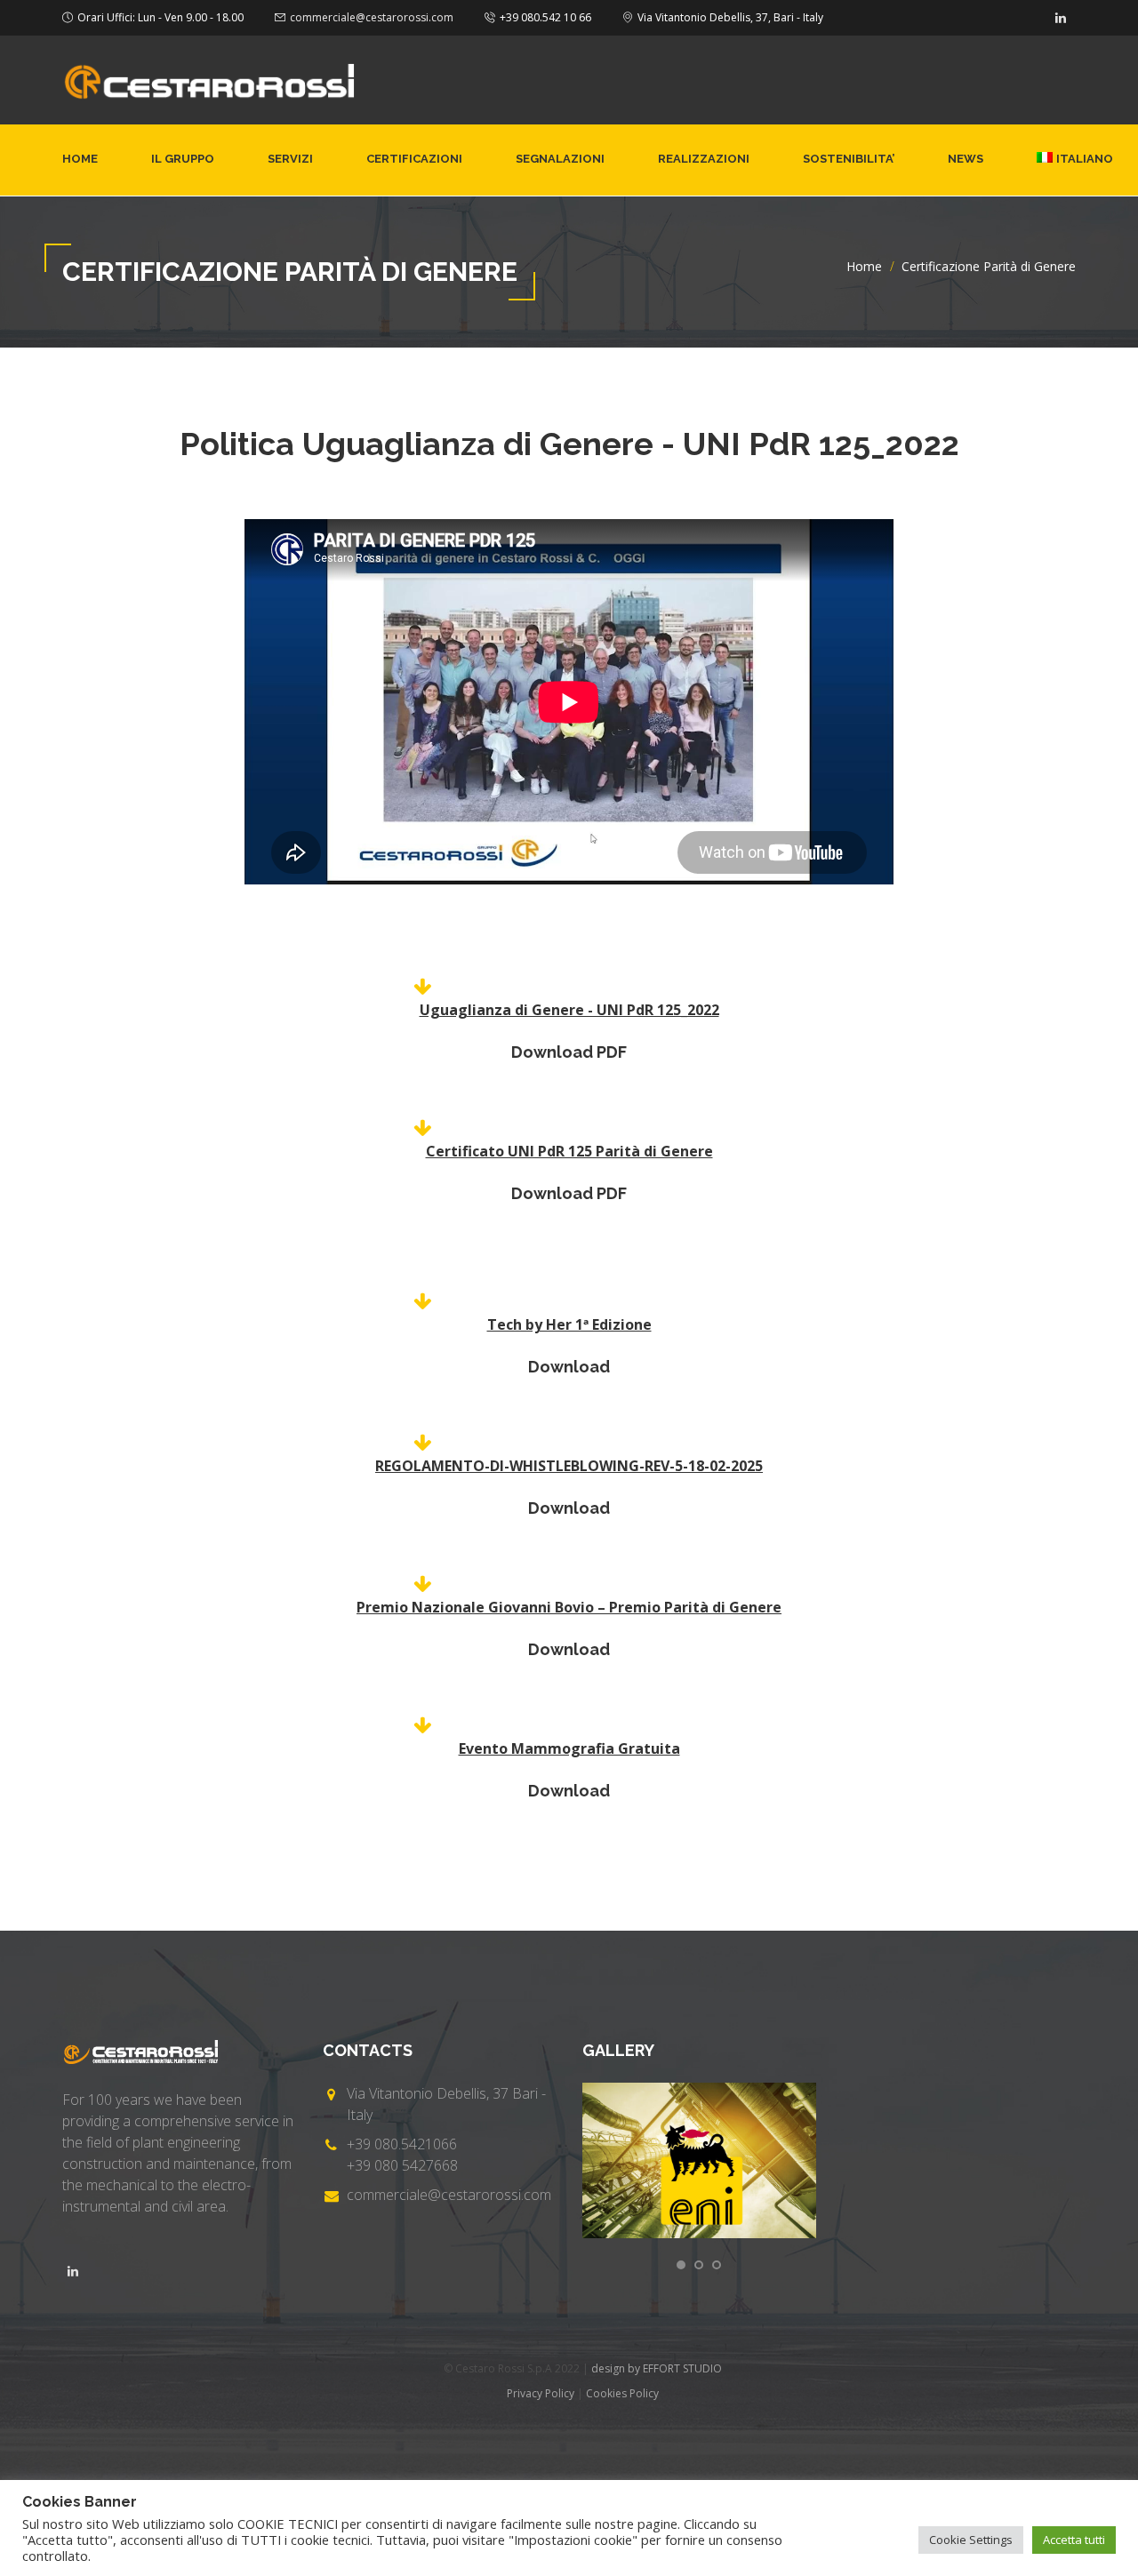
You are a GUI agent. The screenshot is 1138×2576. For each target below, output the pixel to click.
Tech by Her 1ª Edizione (569, 1324)
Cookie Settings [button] (971, 2540)
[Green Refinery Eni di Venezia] (699, 2160)
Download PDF (569, 1052)
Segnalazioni (560, 159)
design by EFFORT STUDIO (657, 2368)
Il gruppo (183, 159)
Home (80, 159)
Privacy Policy (541, 2393)
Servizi (290, 159)
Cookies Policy (622, 2393)
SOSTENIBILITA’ (849, 159)
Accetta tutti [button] (1074, 2540)
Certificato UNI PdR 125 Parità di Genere (569, 1151)
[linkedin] (1061, 18)
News (966, 159)
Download (569, 1367)
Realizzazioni (704, 159)
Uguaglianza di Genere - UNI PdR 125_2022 (569, 1010)
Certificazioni (414, 159)
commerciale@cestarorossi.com (372, 17)
